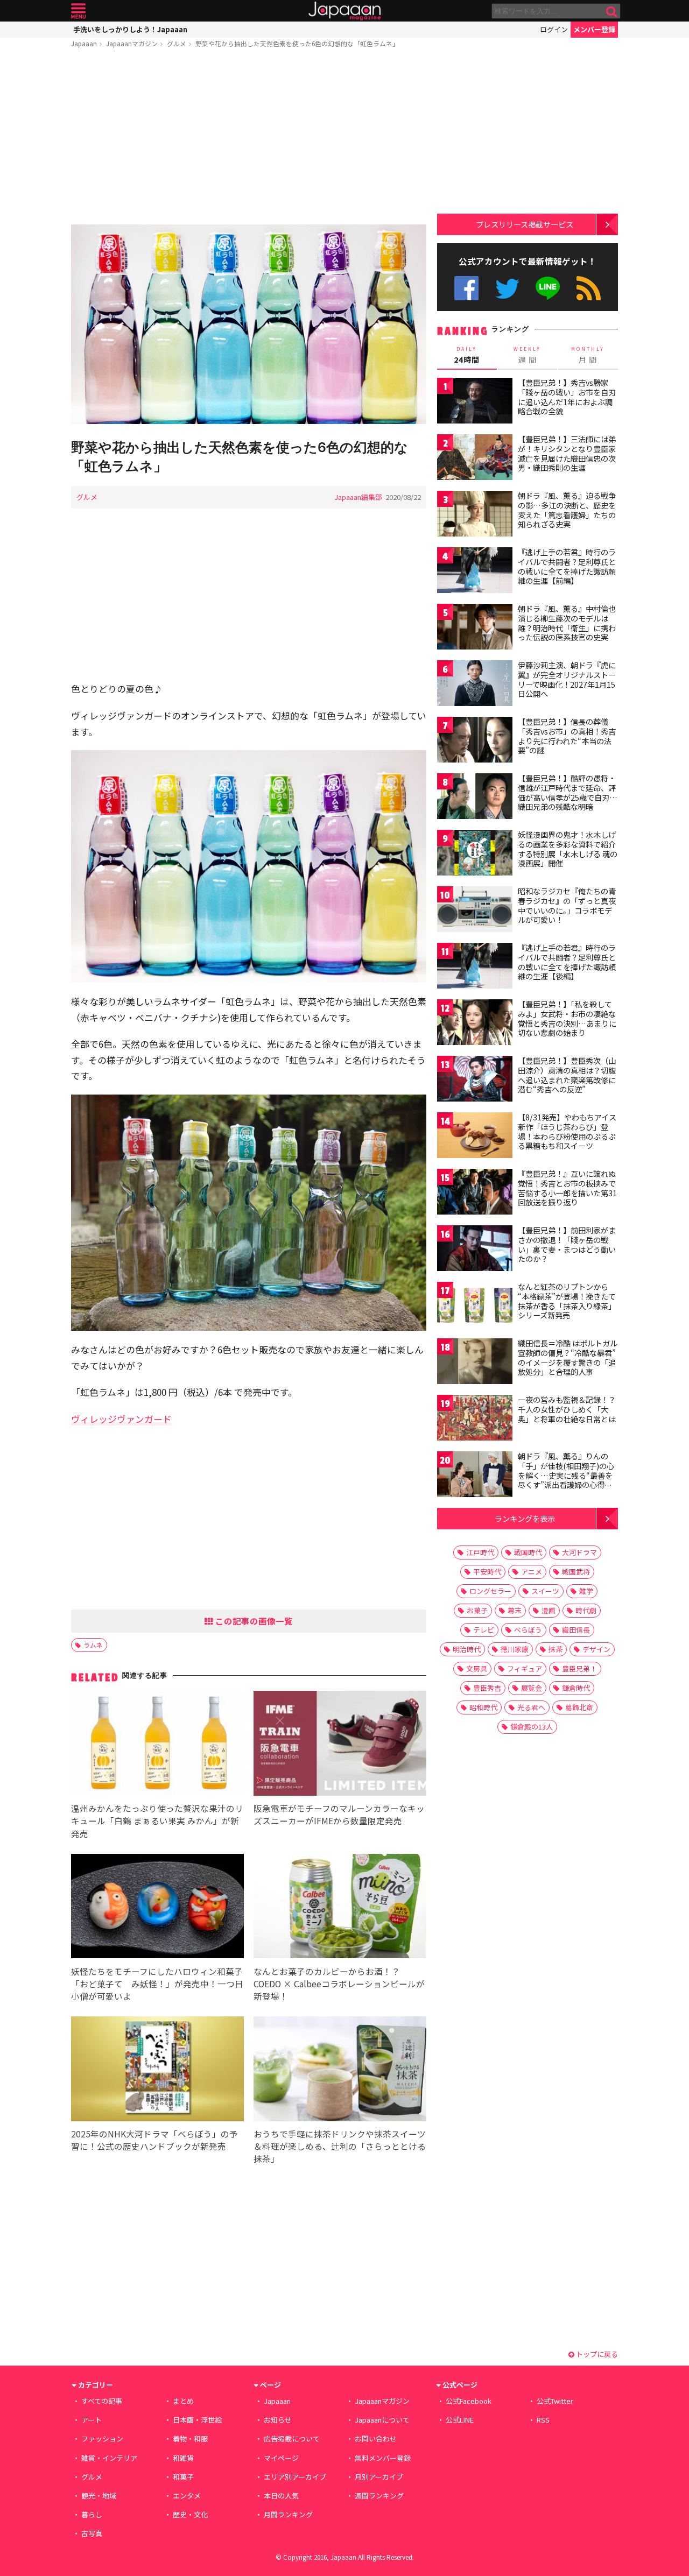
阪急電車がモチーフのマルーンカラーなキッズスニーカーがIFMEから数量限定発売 (339, 1814)
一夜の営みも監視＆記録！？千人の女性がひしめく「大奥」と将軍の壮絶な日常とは (567, 1409)
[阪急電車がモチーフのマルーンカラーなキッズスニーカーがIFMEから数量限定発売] (340, 1745)
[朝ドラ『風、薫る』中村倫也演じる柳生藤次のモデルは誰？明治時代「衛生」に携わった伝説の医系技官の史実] (475, 628)
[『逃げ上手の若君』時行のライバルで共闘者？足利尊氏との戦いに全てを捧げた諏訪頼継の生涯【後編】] (475, 967)
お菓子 (477, 1610)
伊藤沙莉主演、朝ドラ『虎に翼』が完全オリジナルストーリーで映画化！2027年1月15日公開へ (567, 679)
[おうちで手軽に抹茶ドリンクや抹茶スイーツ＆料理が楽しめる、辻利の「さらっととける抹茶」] (340, 2070)
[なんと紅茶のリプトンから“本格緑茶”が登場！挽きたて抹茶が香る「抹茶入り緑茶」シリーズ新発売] (475, 1306)
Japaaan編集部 (358, 497)
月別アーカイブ (379, 2477)
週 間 (527, 355)
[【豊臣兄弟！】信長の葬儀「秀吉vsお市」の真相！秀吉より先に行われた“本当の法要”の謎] (475, 741)
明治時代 (467, 1649)
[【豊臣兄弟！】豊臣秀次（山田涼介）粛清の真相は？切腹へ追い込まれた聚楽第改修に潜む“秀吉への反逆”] (475, 1080)
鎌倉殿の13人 (532, 1727)
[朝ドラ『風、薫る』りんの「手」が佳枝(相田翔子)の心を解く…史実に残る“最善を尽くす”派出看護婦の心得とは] (475, 1476)
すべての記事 (102, 2401)
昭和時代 (483, 1707)
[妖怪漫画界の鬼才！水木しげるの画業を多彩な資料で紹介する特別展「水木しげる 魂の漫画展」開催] (475, 854)
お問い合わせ (376, 2439)
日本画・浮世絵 (197, 2420)
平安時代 (487, 1572)
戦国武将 (576, 1572)
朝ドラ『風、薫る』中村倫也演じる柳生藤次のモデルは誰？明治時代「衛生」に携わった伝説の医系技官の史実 (567, 623)
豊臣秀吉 (487, 1688)
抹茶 (556, 1649)
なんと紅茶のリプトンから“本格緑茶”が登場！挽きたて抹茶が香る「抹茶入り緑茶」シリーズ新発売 (567, 1301)
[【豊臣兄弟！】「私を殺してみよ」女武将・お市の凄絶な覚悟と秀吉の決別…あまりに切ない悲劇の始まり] (475, 1024)
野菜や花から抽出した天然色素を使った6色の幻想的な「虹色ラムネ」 (297, 43)
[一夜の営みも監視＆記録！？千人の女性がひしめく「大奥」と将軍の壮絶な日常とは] (475, 1419)
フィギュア (525, 1668)
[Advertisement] (249, 138)
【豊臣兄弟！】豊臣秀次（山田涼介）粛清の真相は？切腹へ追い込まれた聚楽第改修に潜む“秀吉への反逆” (567, 1075)
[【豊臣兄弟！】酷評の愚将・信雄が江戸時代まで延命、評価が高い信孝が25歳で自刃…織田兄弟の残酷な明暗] (475, 798)
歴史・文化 (190, 2514)
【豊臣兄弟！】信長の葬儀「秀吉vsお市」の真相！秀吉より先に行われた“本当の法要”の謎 (567, 736)
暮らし (92, 2514)
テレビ (484, 1630)
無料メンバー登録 (383, 2458)
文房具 (477, 1668)
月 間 (588, 355)
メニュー (78, 11)
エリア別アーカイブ (295, 2477)
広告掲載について (292, 2439)
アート (92, 2420)
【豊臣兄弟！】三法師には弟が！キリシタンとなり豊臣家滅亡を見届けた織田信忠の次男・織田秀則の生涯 (567, 453)
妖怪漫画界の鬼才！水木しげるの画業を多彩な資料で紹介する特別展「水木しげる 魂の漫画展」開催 (568, 849)
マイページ (281, 2458)
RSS (589, 288)
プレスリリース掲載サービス (525, 224)
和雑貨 (183, 2458)
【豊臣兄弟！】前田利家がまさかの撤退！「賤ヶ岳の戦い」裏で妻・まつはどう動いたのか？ (567, 1244)
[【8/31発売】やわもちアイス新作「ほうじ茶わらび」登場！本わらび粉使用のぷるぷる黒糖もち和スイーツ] (475, 1137)
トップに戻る (596, 2354)
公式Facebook (466, 288)
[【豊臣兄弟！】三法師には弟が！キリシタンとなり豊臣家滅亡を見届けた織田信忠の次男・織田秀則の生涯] (475, 459)
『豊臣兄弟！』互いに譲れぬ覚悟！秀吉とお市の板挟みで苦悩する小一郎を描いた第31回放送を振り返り (567, 1188)
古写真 (92, 2533)
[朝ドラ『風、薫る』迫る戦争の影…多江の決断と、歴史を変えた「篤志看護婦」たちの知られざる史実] (475, 515)
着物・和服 (190, 2439)
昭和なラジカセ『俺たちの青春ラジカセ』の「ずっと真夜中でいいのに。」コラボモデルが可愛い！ (567, 905)
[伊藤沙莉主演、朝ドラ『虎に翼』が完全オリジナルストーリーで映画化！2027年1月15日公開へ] (475, 685)
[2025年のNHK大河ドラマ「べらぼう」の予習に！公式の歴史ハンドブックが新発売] (157, 2070)
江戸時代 (480, 1552)
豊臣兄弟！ (579, 1668)
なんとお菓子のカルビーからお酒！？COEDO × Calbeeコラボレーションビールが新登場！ (339, 1984)
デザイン (596, 1649)
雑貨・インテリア (109, 2458)
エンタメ (187, 2496)
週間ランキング (379, 2496)
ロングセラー (490, 1591)
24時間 (467, 355)
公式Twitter (507, 288)
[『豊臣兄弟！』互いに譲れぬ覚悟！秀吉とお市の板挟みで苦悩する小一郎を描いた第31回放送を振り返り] (475, 1193)
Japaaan (344, 11)
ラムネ (93, 1645)
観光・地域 (99, 2496)
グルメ (177, 43)
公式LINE (548, 288)
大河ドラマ (579, 1552)
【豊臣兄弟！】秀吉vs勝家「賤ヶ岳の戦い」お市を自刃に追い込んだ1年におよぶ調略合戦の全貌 (567, 397)
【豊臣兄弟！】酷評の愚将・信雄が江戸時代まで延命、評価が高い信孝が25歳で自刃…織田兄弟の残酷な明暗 (568, 792)
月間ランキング (288, 2514)
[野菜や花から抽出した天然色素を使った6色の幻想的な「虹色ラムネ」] (249, 326)
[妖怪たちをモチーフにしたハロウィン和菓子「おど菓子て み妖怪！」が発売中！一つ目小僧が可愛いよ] (157, 1908)
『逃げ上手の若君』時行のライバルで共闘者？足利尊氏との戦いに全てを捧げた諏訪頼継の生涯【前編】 (567, 566)
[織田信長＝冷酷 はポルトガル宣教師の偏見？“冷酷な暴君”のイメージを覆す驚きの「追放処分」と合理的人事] (475, 1363)
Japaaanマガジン (132, 43)
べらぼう (528, 1630)
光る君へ (531, 1707)
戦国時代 (528, 1552)
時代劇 (586, 1610)
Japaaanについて (382, 2420)
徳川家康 (515, 1649)
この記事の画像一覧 (253, 1621)
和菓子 (183, 2477)
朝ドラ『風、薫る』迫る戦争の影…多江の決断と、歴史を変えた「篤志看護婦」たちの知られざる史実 (567, 510)
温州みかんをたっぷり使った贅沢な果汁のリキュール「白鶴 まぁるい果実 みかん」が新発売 (157, 1820)
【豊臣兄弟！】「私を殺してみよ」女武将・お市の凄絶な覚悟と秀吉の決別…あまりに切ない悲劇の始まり (567, 1018)
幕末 (515, 1610)
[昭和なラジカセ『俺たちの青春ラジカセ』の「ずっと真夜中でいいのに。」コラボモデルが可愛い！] (475, 911)
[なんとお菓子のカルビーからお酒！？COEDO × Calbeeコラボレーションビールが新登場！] (340, 1908)
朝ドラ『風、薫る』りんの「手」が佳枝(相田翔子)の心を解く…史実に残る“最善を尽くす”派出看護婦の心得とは (566, 1475)
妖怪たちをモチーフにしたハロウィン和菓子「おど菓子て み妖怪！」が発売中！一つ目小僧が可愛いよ (157, 1984)
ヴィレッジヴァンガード (121, 1419)
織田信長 (576, 1630)
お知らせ (278, 2420)
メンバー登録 (594, 29)
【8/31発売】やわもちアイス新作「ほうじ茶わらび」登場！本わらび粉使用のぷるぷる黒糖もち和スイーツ (567, 1131)
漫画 (549, 1610)
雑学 (586, 1591)
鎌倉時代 (576, 1688)
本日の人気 (281, 2496)
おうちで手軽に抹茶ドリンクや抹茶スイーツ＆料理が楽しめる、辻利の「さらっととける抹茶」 (340, 2146)
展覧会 (532, 1688)
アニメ (532, 1572)
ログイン (554, 29)
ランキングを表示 (525, 1518)
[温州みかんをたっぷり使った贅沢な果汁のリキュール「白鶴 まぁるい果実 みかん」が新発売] (157, 1745)
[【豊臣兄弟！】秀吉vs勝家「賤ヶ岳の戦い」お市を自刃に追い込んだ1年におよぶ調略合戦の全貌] (475, 402)
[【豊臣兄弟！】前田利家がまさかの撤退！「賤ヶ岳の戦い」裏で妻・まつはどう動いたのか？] (475, 1250)
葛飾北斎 (579, 1707)
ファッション (102, 2439)
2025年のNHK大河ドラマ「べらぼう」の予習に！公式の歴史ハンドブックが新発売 (154, 2140)
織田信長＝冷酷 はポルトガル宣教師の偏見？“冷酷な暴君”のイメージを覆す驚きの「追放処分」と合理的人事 (568, 1357)
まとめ (183, 2401)
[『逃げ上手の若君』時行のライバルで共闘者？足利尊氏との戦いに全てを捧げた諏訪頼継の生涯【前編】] (475, 572)
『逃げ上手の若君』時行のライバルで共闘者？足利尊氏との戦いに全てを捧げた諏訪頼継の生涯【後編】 (567, 962)
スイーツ (545, 1591)
